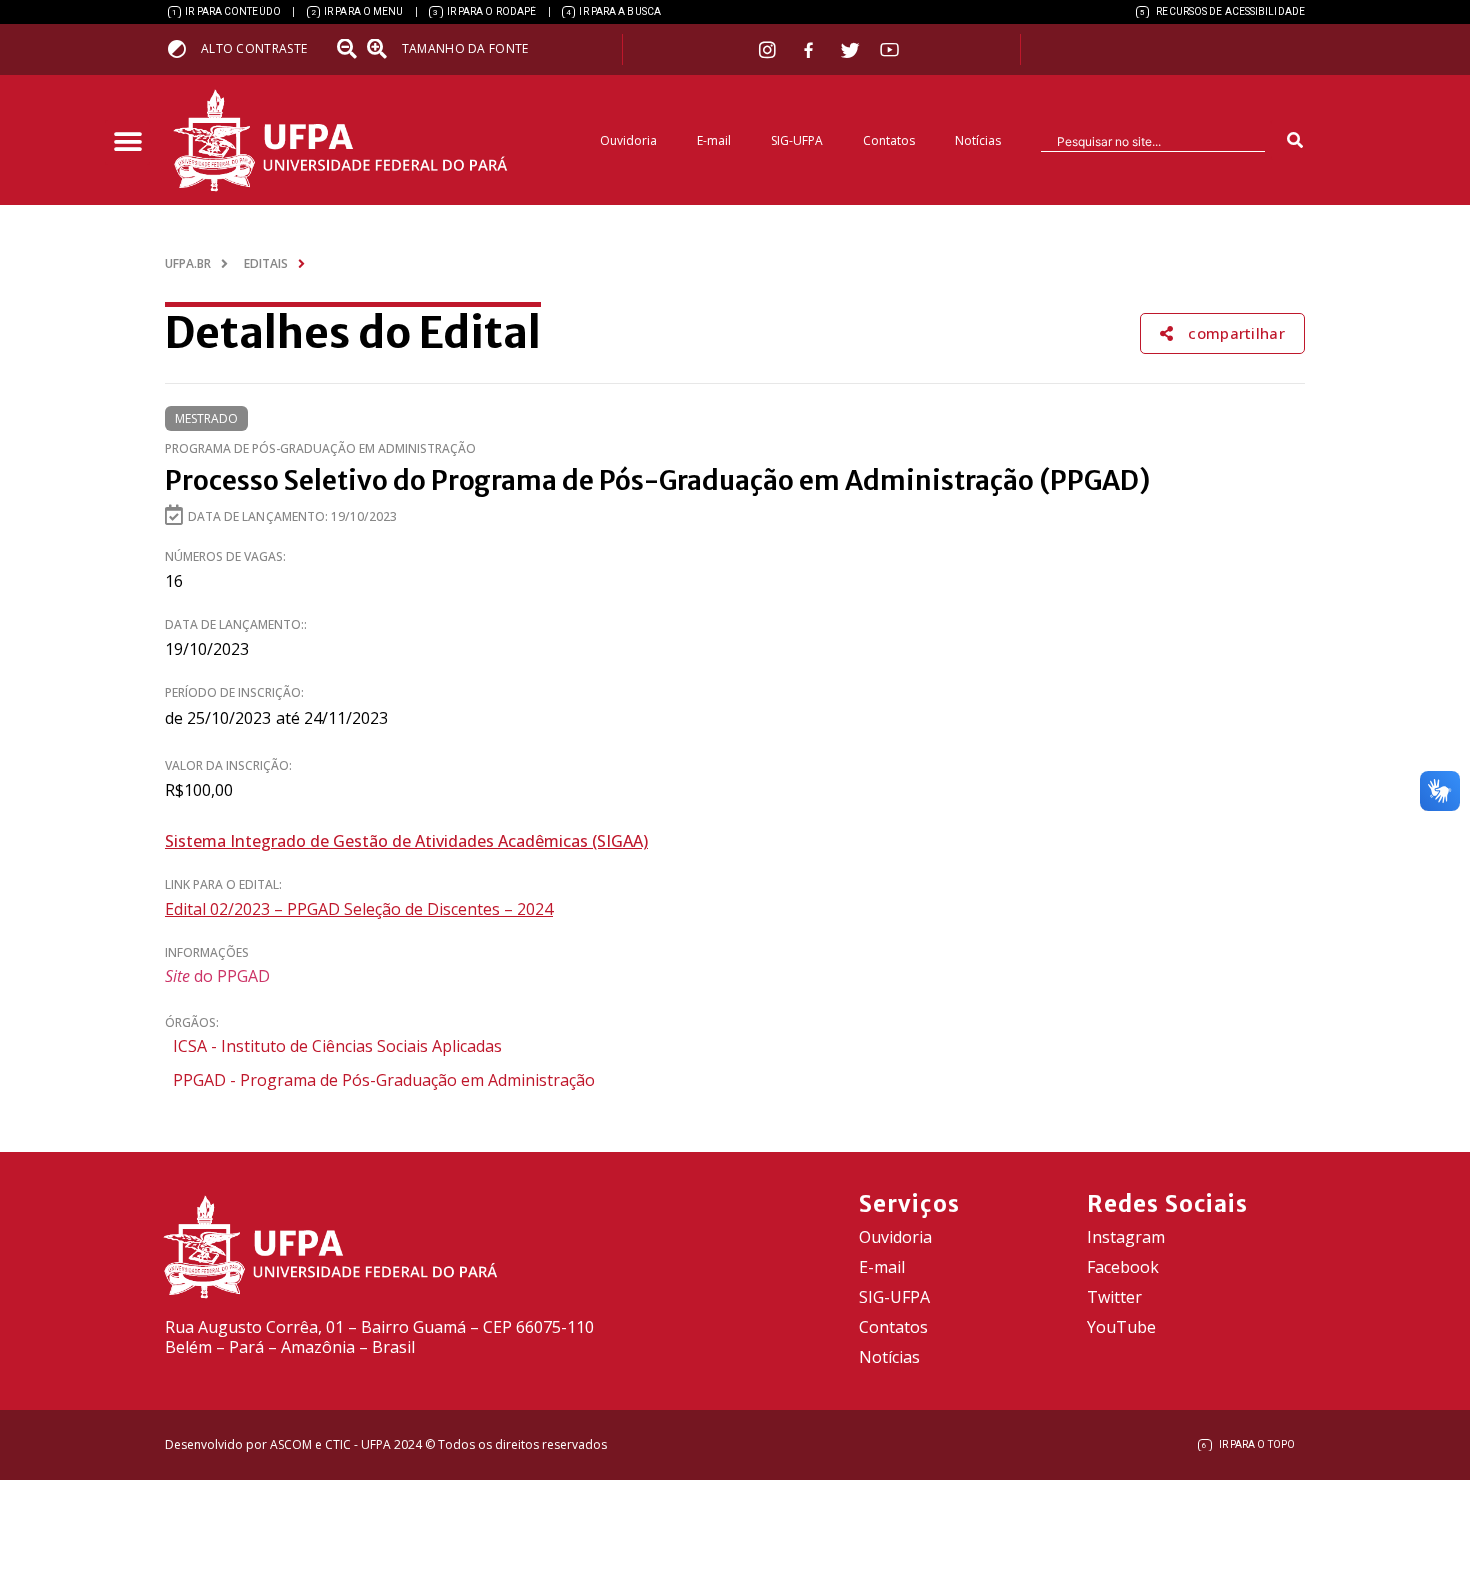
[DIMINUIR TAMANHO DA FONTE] (349, 49)
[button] (127, 142)
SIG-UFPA (797, 140)
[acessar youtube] (890, 49)
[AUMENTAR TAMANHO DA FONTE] (383, 49)
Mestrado (206, 418)
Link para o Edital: (223, 884)
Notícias (978, 140)
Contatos (889, 140)
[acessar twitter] (850, 50)
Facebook (1123, 1267)
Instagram (1126, 1237)
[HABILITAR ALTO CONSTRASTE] (183, 48)
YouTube (1121, 1327)
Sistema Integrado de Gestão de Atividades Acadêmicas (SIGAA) (406, 841)
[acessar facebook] (811, 50)
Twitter (1114, 1297)
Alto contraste (254, 48)
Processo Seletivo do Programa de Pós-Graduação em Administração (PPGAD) (657, 480)
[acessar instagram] (769, 49)
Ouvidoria (628, 140)
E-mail (714, 140)
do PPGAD (217, 976)
